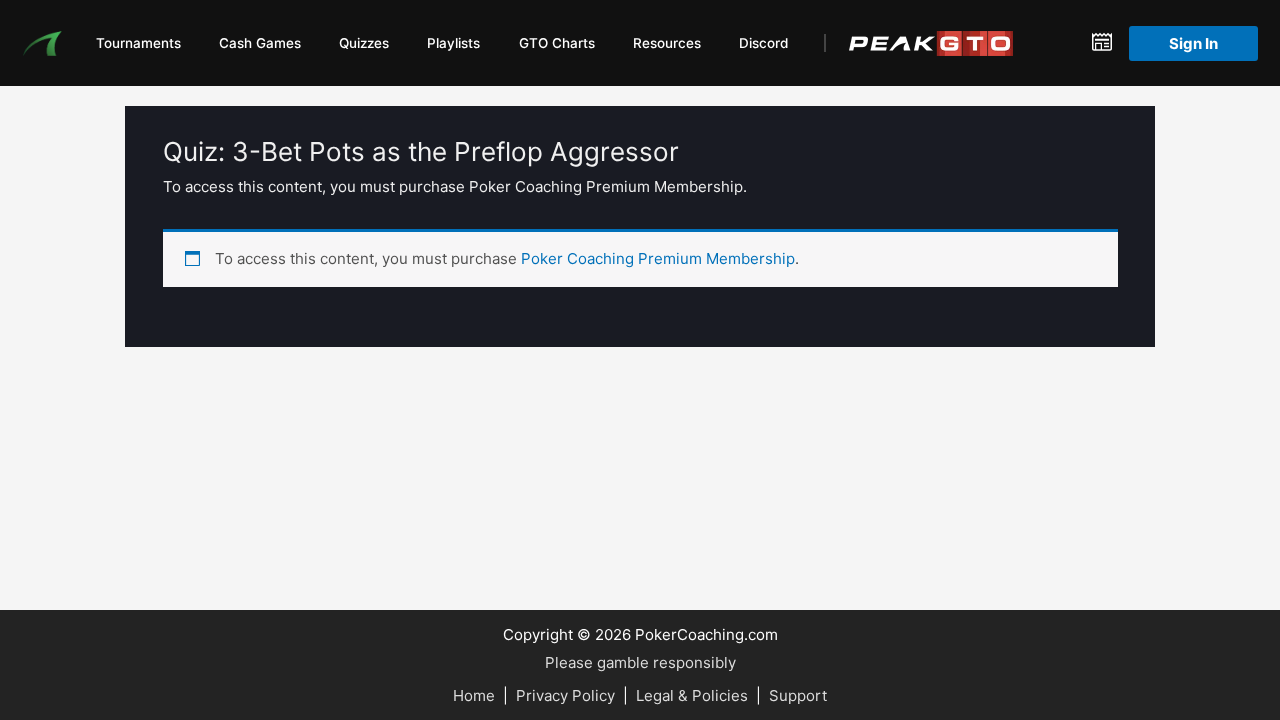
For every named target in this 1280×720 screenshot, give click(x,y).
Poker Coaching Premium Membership (658, 258)
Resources (667, 43)
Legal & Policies (692, 695)
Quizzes (364, 43)
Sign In (1193, 43)
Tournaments (138, 43)
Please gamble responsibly (640, 662)
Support (798, 695)
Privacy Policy (565, 695)
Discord (763, 43)
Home (474, 695)
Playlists (453, 43)
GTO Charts (557, 43)
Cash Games (260, 43)
